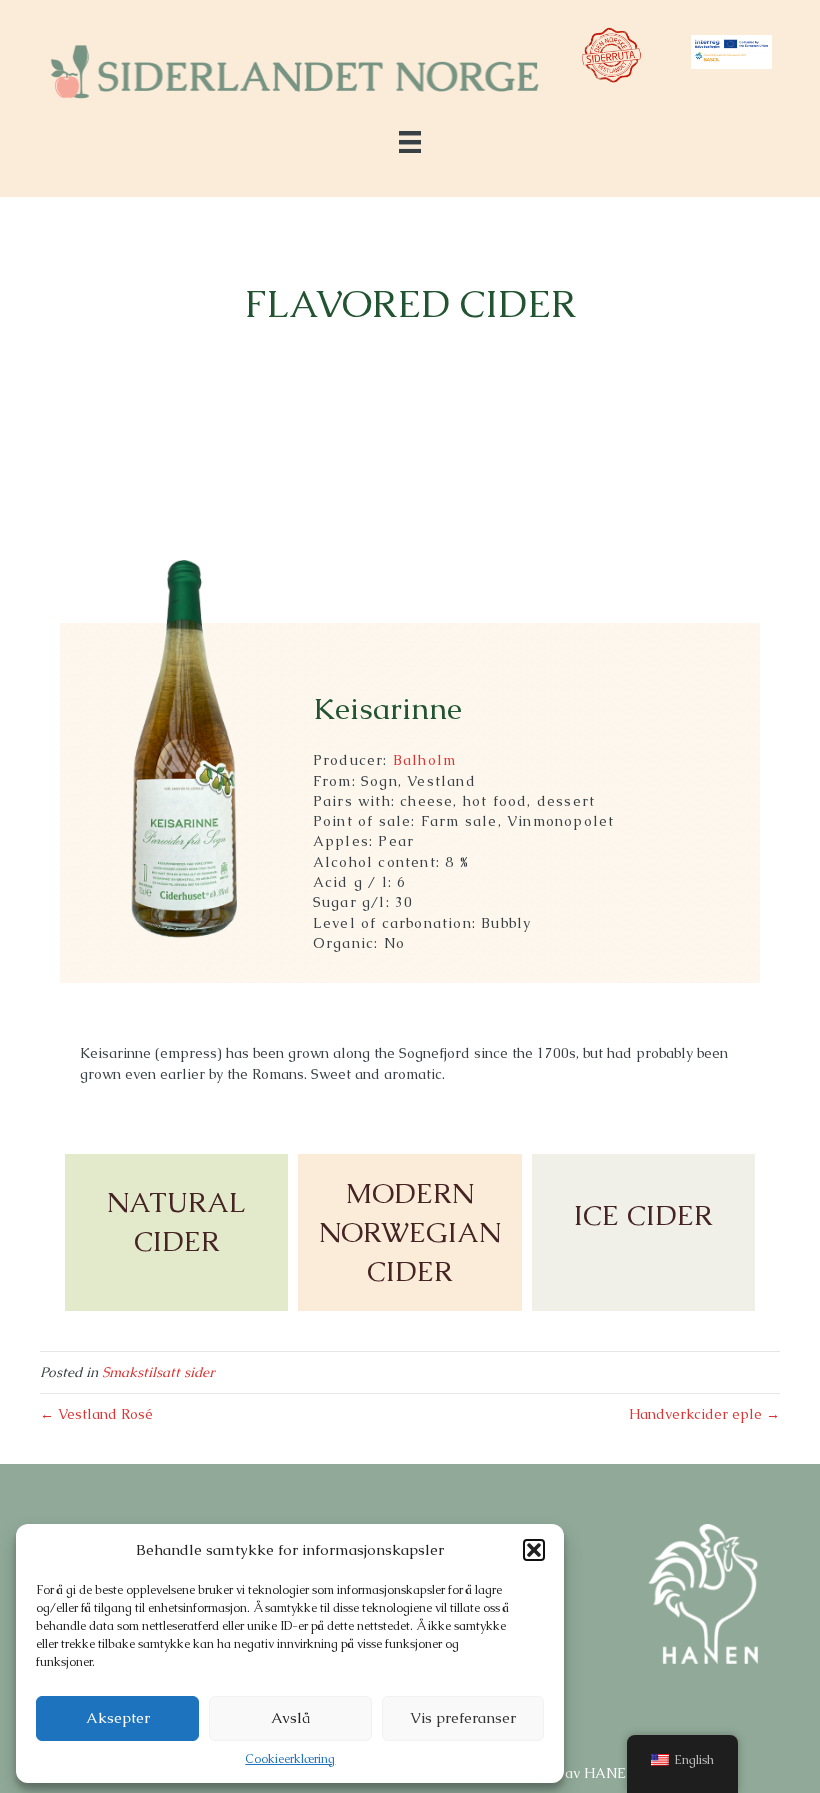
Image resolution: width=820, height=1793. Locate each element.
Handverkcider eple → (704, 1414)
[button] (534, 1550)
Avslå (290, 1717)
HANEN (610, 1773)
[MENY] (410, 142)
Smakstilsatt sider (158, 1372)
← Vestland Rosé (96, 1414)
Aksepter (118, 1717)
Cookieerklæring (290, 1759)
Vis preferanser (463, 1717)
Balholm (424, 760)
